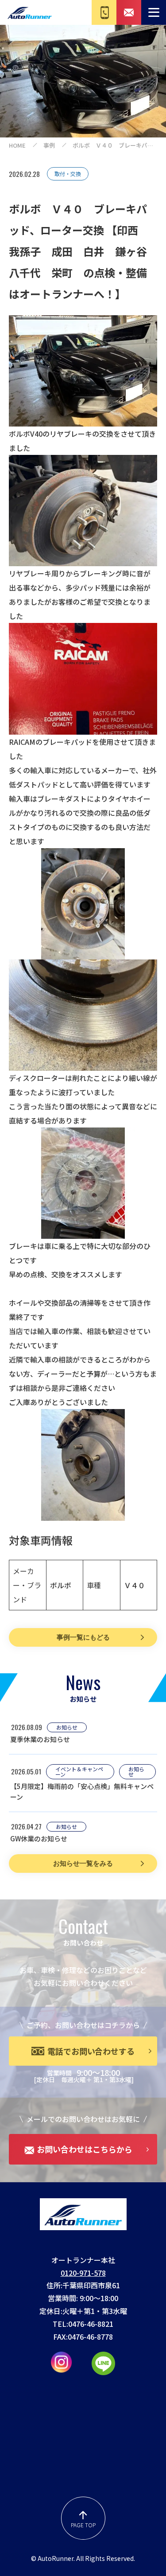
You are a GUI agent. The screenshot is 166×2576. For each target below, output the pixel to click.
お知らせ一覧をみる (83, 1863)
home (17, 145)
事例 (49, 145)
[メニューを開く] (154, 12)
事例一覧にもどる (83, 1637)
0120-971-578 (83, 2273)
